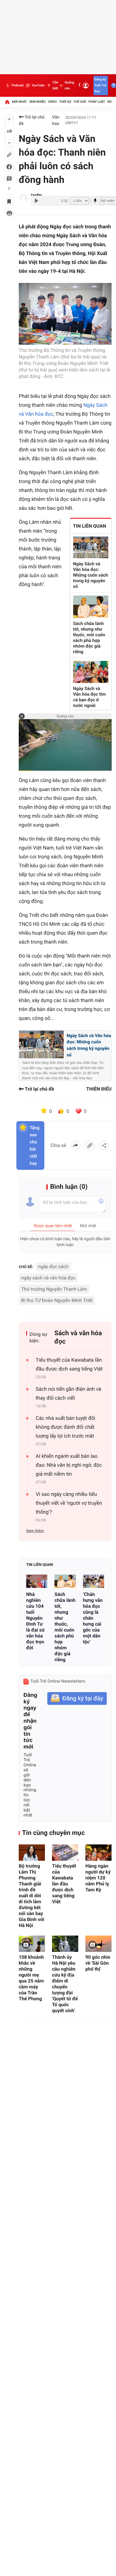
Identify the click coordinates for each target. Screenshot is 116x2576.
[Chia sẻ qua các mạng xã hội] (104, 1145)
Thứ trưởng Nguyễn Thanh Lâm (54, 1289)
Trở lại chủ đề (32, 121)
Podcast (18, 85)
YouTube (38, 85)
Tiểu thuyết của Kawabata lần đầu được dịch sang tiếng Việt (69, 1365)
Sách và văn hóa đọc (78, 1337)
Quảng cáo (69, 85)
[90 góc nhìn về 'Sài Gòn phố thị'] (98, 1944)
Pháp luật (97, 102)
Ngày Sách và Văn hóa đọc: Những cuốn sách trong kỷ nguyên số (91, 575)
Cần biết (55, 85)
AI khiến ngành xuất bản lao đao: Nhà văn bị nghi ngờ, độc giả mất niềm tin (69, 1465)
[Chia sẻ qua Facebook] (76, 1145)
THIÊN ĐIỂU (99, 1089)
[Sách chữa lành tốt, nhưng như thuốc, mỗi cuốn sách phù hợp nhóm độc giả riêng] (65, 1581)
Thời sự (65, 102)
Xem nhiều (37, 102)
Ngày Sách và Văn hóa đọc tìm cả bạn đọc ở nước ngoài (90, 697)
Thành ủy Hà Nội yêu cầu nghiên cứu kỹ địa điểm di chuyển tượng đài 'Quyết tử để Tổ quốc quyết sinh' (65, 1984)
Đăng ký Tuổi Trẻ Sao (100, 85)
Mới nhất (20, 102)
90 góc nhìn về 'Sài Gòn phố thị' (98, 1963)
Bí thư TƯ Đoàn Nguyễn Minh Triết (57, 1300)
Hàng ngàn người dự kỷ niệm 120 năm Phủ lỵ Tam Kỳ (98, 1878)
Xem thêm (35, 1531)
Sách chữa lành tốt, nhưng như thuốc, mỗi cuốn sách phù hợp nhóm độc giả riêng (89, 638)
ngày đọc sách (53, 1266)
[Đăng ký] (77, 1698)
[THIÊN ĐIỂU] (23, 198)
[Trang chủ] (7, 102)
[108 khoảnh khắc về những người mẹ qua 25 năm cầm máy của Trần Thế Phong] (32, 1944)
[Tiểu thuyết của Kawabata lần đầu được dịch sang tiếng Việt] (65, 1853)
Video (52, 102)
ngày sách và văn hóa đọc (48, 1278)
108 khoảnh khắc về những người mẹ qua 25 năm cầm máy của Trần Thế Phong (31, 1978)
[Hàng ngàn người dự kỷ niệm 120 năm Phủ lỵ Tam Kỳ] (98, 1853)
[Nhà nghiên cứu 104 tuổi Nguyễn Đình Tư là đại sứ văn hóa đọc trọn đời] (37, 1581)
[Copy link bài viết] (90, 1145)
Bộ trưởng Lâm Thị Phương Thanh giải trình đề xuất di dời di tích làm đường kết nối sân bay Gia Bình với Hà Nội (32, 1896)
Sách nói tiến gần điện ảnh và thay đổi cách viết (68, 1394)
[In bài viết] (9, 213)
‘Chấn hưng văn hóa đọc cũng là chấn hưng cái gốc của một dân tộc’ (93, 1618)
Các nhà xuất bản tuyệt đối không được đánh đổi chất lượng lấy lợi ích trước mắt (65, 1427)
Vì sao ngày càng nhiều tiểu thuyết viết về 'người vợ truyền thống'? (69, 1503)
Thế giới (80, 102)
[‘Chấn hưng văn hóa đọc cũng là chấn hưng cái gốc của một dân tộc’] (94, 1581)
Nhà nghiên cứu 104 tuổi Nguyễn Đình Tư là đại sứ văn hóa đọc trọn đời (35, 1621)
